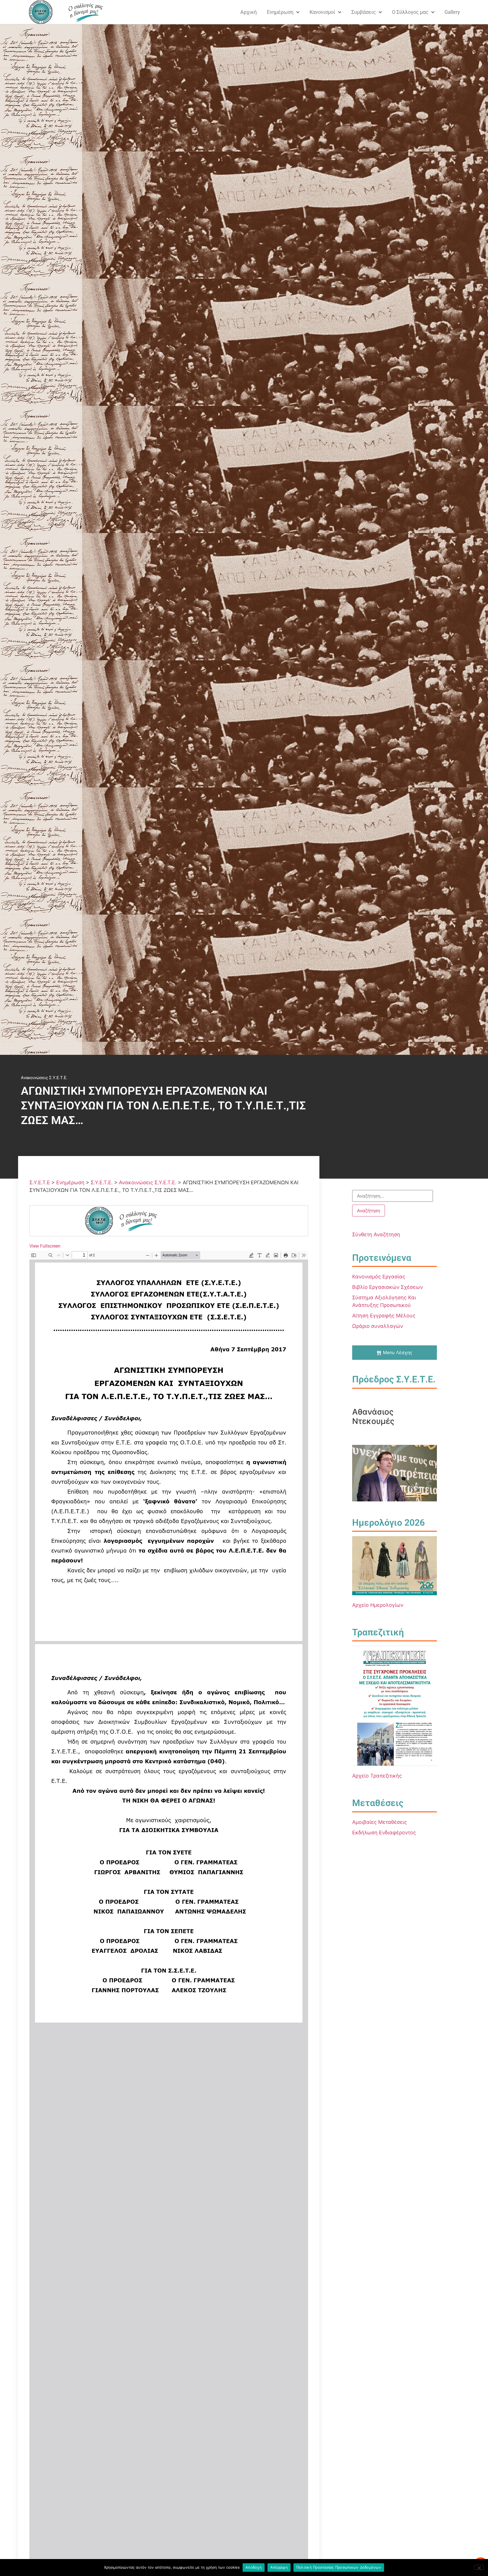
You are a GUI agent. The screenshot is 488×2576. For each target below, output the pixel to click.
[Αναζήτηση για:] (393, 1196)
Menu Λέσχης (398, 1352)
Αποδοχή (254, 2567)
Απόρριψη (279, 2567)
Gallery (452, 12)
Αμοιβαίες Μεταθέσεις (380, 1822)
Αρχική (249, 12)
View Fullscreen (45, 1246)
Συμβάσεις (364, 12)
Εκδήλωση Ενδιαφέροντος (384, 1833)
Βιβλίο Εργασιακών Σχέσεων (387, 1287)
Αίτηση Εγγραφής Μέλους (384, 1316)
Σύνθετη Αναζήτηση (376, 1234)
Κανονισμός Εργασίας (379, 1277)
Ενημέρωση (280, 12)
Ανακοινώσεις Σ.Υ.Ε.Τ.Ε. (44, 1078)
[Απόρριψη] (479, 2567)
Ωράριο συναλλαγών (378, 1326)
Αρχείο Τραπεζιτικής (377, 1776)
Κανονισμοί (322, 12)
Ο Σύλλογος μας (410, 12)
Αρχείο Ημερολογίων (378, 1605)
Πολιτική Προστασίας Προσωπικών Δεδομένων (339, 2567)
